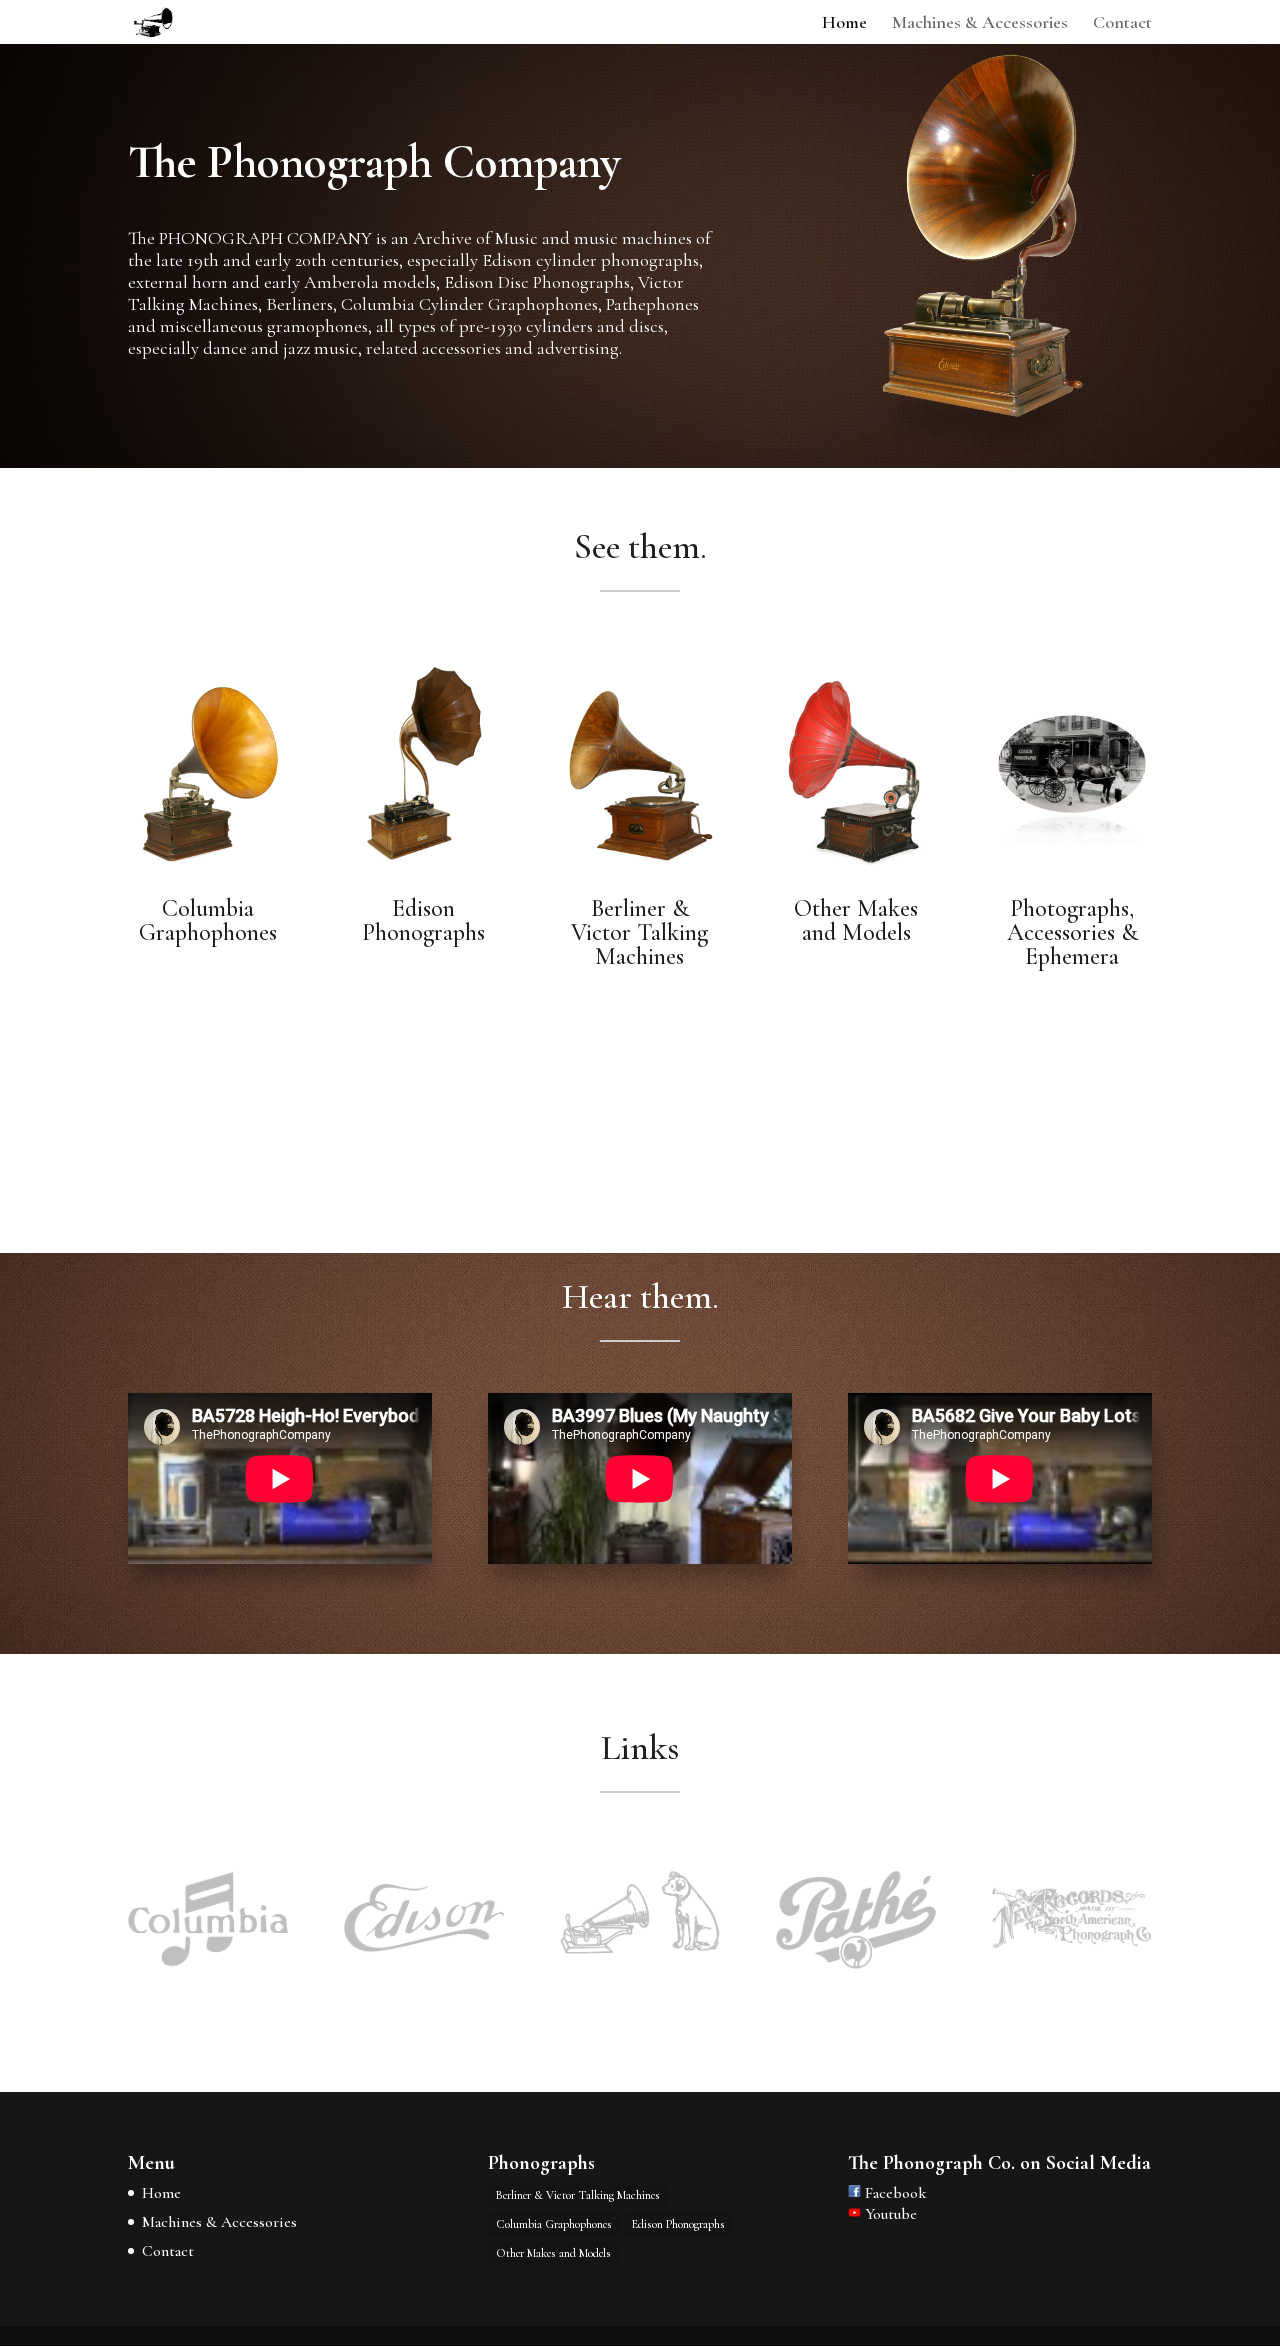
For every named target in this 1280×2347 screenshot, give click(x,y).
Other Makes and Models (856, 920)
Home (844, 24)
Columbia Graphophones (208, 920)
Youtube (889, 2214)
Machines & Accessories (980, 24)
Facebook (893, 2193)
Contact (1122, 24)
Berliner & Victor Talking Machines (639, 932)
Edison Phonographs (423, 920)
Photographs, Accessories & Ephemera (1072, 932)
